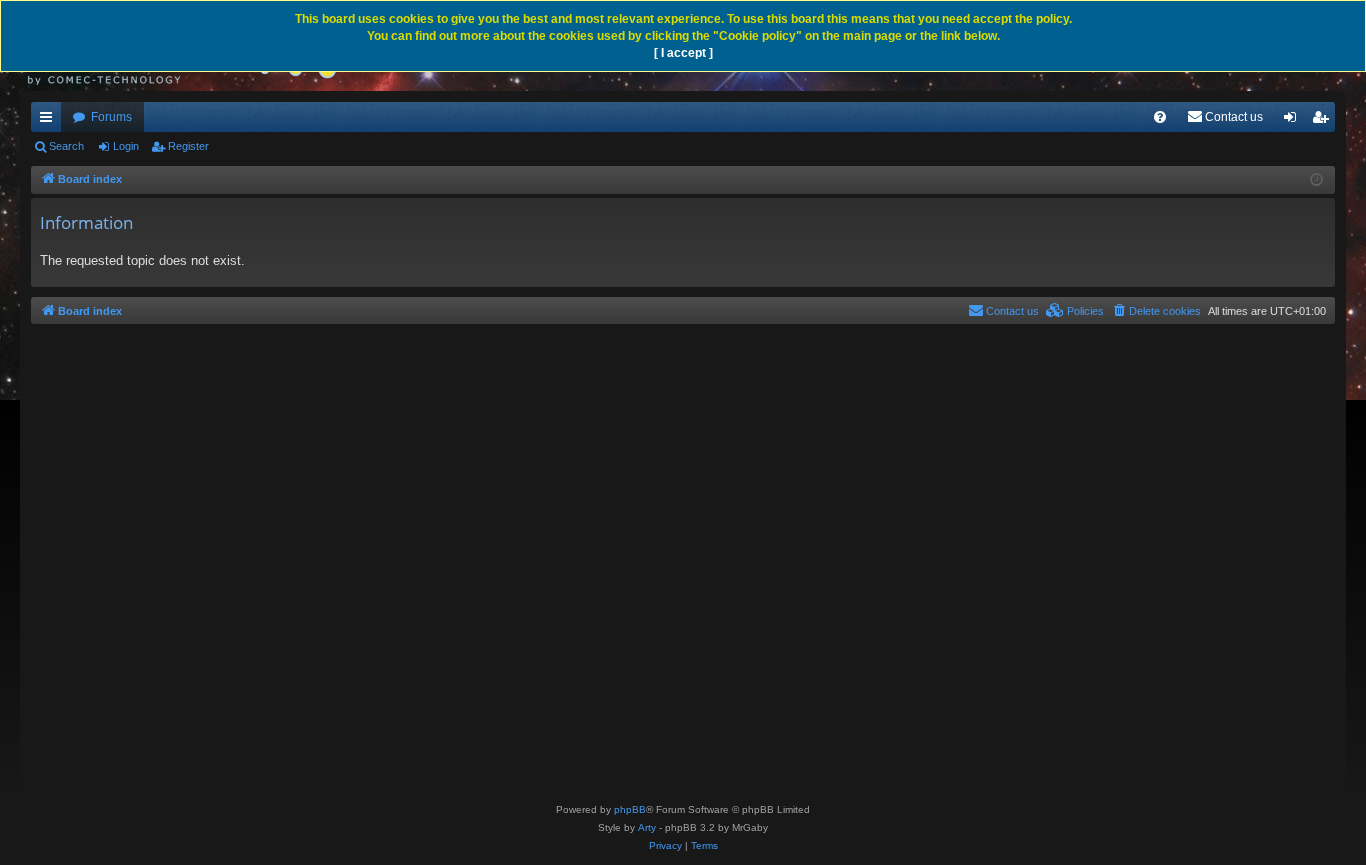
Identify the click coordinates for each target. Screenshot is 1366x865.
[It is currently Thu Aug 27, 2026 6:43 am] (1316, 180)
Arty (647, 827)
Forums (111, 117)
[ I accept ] (683, 53)
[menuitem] (1160, 117)
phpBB (630, 809)
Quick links (50, 121)
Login (126, 146)
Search (66, 146)
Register (188, 146)
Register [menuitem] (1324, 121)
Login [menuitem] (1294, 121)
